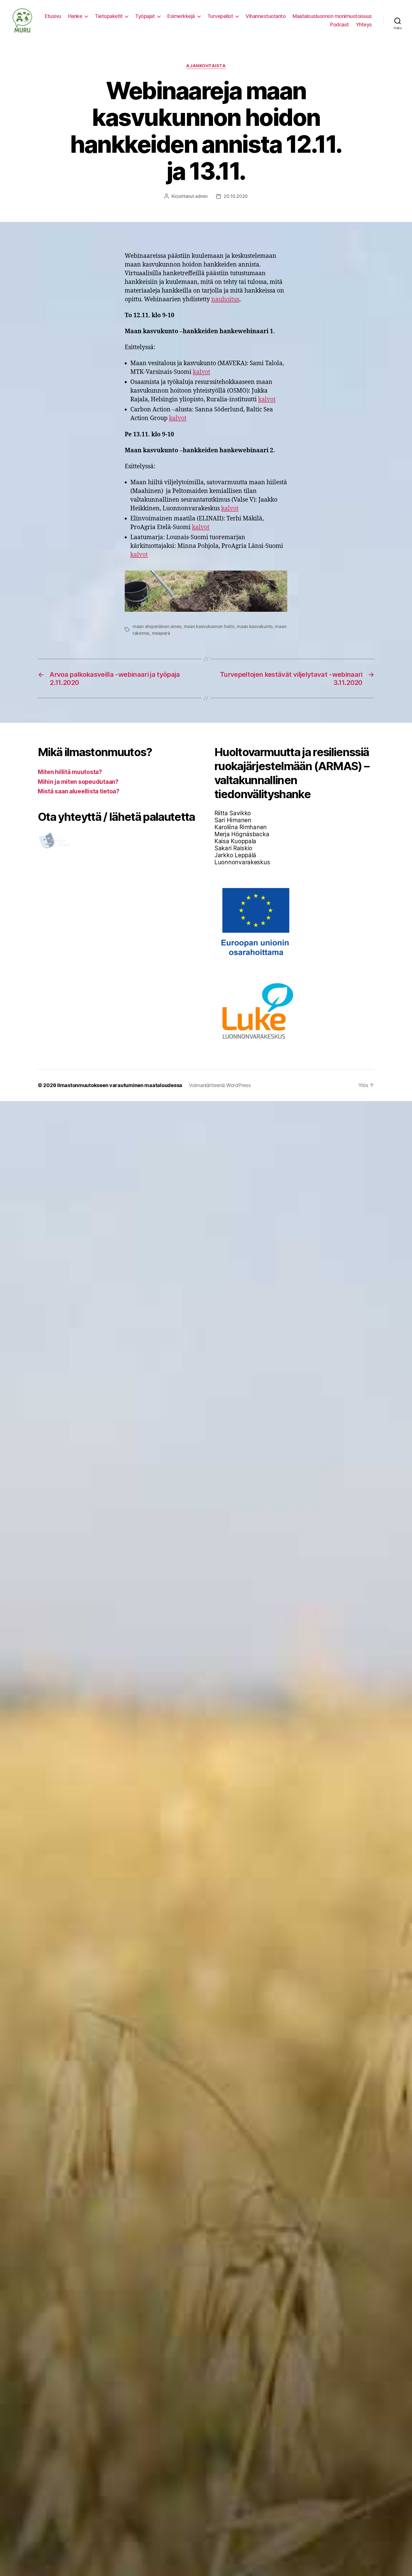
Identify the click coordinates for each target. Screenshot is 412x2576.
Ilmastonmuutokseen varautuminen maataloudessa (120, 1085)
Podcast (340, 25)
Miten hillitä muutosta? (70, 772)
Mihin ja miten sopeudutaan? (78, 782)
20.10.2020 (236, 196)
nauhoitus (225, 299)
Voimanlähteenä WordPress (220, 1085)
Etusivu (53, 16)
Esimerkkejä (181, 16)
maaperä (161, 633)
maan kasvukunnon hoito (209, 626)
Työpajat (145, 16)
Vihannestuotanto (266, 16)
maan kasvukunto (255, 626)
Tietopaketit (109, 16)
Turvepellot (220, 16)
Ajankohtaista (206, 66)
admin (201, 196)
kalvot (202, 372)
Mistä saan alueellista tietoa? (79, 791)
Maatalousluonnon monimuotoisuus (332, 16)
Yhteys (364, 25)
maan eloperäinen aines (157, 626)
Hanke (75, 16)
